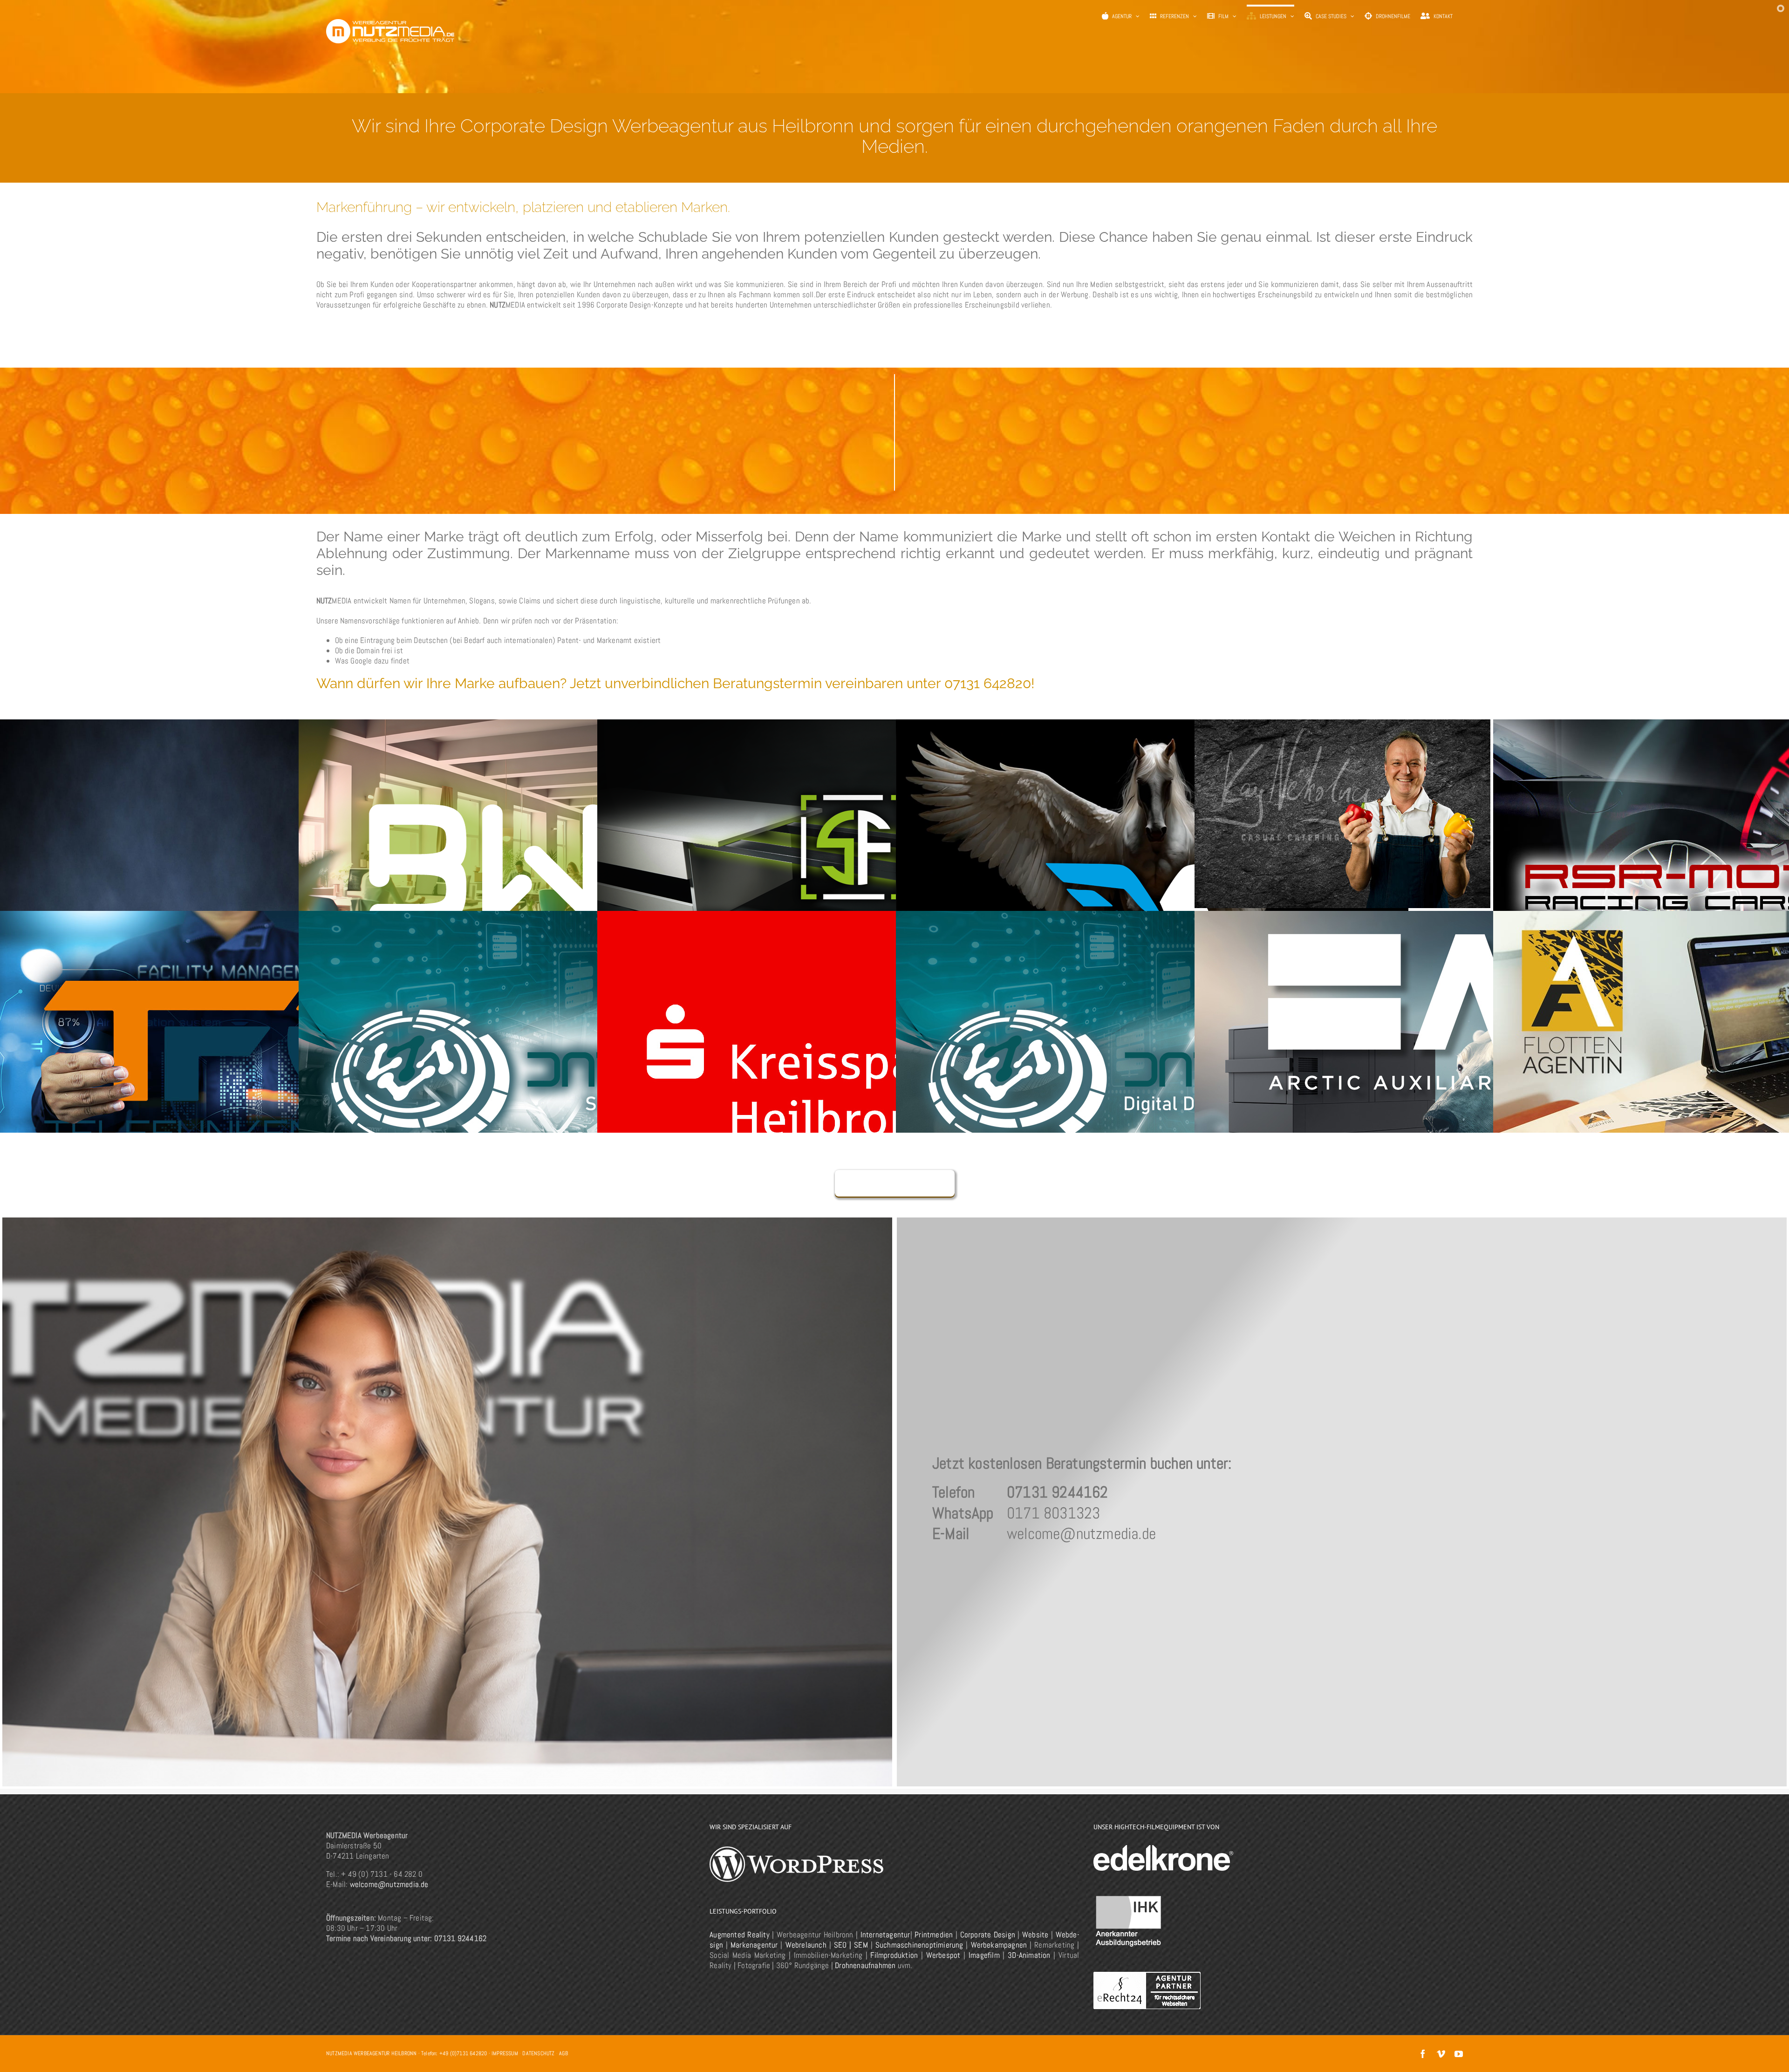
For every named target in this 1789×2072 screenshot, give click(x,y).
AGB (563, 2053)
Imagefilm (984, 1955)
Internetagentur (885, 1935)
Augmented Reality (740, 1935)
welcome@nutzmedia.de (1081, 1534)
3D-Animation (1029, 1955)
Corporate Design (988, 1935)
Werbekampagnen (999, 1945)
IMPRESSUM (505, 2053)
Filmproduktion (894, 1955)
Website (1035, 1935)
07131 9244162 (1058, 1492)
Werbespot (943, 1955)
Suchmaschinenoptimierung (919, 1945)
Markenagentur (754, 1945)
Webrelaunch (806, 1945)
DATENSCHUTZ (538, 2053)
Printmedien (934, 1935)
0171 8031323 (1053, 1513)
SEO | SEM (851, 1945)
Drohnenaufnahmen (865, 1965)
